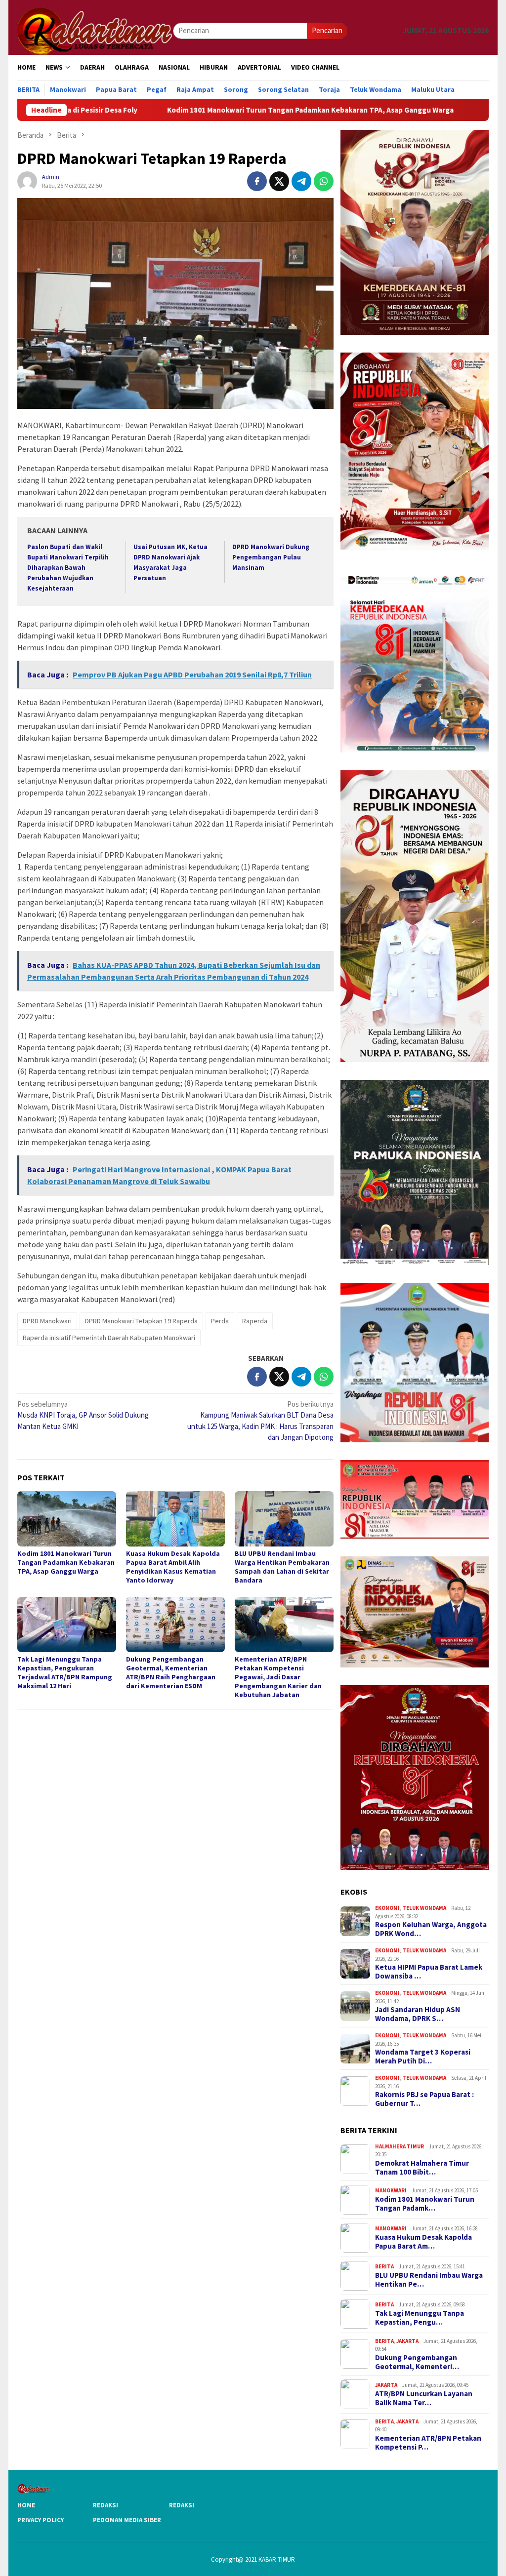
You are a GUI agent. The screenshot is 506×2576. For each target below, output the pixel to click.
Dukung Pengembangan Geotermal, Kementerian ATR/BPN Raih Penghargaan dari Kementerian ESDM (171, 1672)
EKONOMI (387, 1908)
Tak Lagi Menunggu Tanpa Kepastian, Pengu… (420, 2318)
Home (26, 2505)
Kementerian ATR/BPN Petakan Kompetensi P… (428, 2443)
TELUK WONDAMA (424, 1908)
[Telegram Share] (301, 181)
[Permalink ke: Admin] (27, 180)
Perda (220, 1321)
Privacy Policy (41, 2520)
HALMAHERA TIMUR (400, 2146)
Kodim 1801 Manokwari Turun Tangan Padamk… (425, 2204)
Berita (384, 2266)
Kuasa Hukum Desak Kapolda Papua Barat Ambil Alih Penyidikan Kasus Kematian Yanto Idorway (173, 1567)
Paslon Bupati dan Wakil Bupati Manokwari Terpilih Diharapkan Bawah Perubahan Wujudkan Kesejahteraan (68, 568)
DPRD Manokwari (47, 1321)
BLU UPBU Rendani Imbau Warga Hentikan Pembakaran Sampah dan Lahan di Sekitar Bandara (282, 1567)
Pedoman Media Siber (127, 2520)
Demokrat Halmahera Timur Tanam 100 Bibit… (422, 2168)
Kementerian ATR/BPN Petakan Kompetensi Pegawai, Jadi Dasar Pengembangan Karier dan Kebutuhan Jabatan (278, 1677)
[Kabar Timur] (95, 30)
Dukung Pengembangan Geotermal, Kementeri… (417, 2362)
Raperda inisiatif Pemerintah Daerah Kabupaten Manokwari (109, 1338)
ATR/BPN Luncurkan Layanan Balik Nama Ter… (424, 2398)
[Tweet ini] (279, 181)
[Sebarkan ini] (257, 181)
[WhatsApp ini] (324, 181)
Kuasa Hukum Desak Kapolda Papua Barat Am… (423, 2242)
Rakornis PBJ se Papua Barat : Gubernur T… (424, 2099)
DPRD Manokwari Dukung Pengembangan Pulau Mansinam (271, 557)
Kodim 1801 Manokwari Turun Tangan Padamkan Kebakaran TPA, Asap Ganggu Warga (199, 110)
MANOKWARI (391, 2190)
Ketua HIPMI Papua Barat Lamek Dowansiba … (429, 1972)
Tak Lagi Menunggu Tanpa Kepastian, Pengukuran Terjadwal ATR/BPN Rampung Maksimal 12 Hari (65, 1672)
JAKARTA (407, 2341)
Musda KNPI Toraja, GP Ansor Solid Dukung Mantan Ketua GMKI (83, 1415)
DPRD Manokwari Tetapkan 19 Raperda (141, 1321)
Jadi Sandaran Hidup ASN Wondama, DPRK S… (418, 2014)
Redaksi (105, 2505)
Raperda (255, 1321)
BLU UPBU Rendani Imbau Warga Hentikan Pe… (429, 2280)
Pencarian (327, 30)
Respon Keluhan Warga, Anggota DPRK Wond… (431, 1929)
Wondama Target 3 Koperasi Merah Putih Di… (423, 2057)
